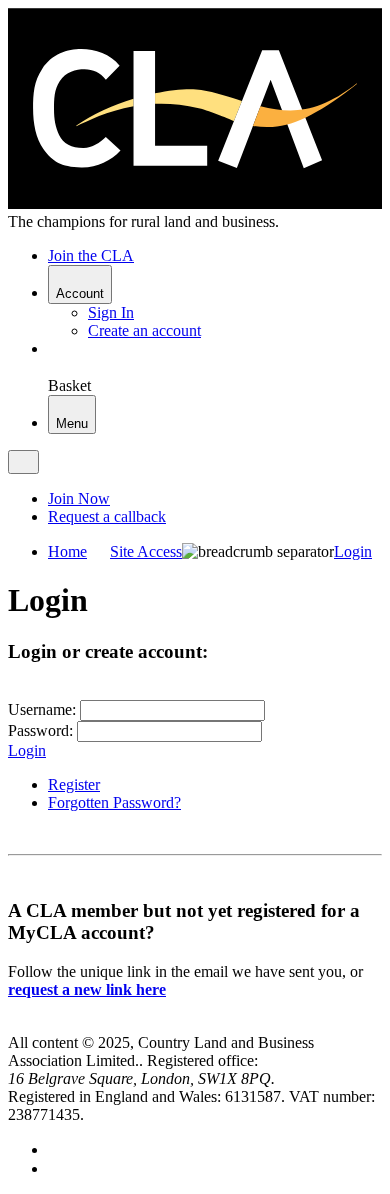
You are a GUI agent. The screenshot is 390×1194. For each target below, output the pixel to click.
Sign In (111, 312)
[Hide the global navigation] (23, 462)
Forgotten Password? (114, 802)
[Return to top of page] (15, 1024)
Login (27, 750)
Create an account (144, 330)
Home (67, 551)
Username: (42, 709)
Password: (40, 730)
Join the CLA (91, 255)
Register (74, 784)
